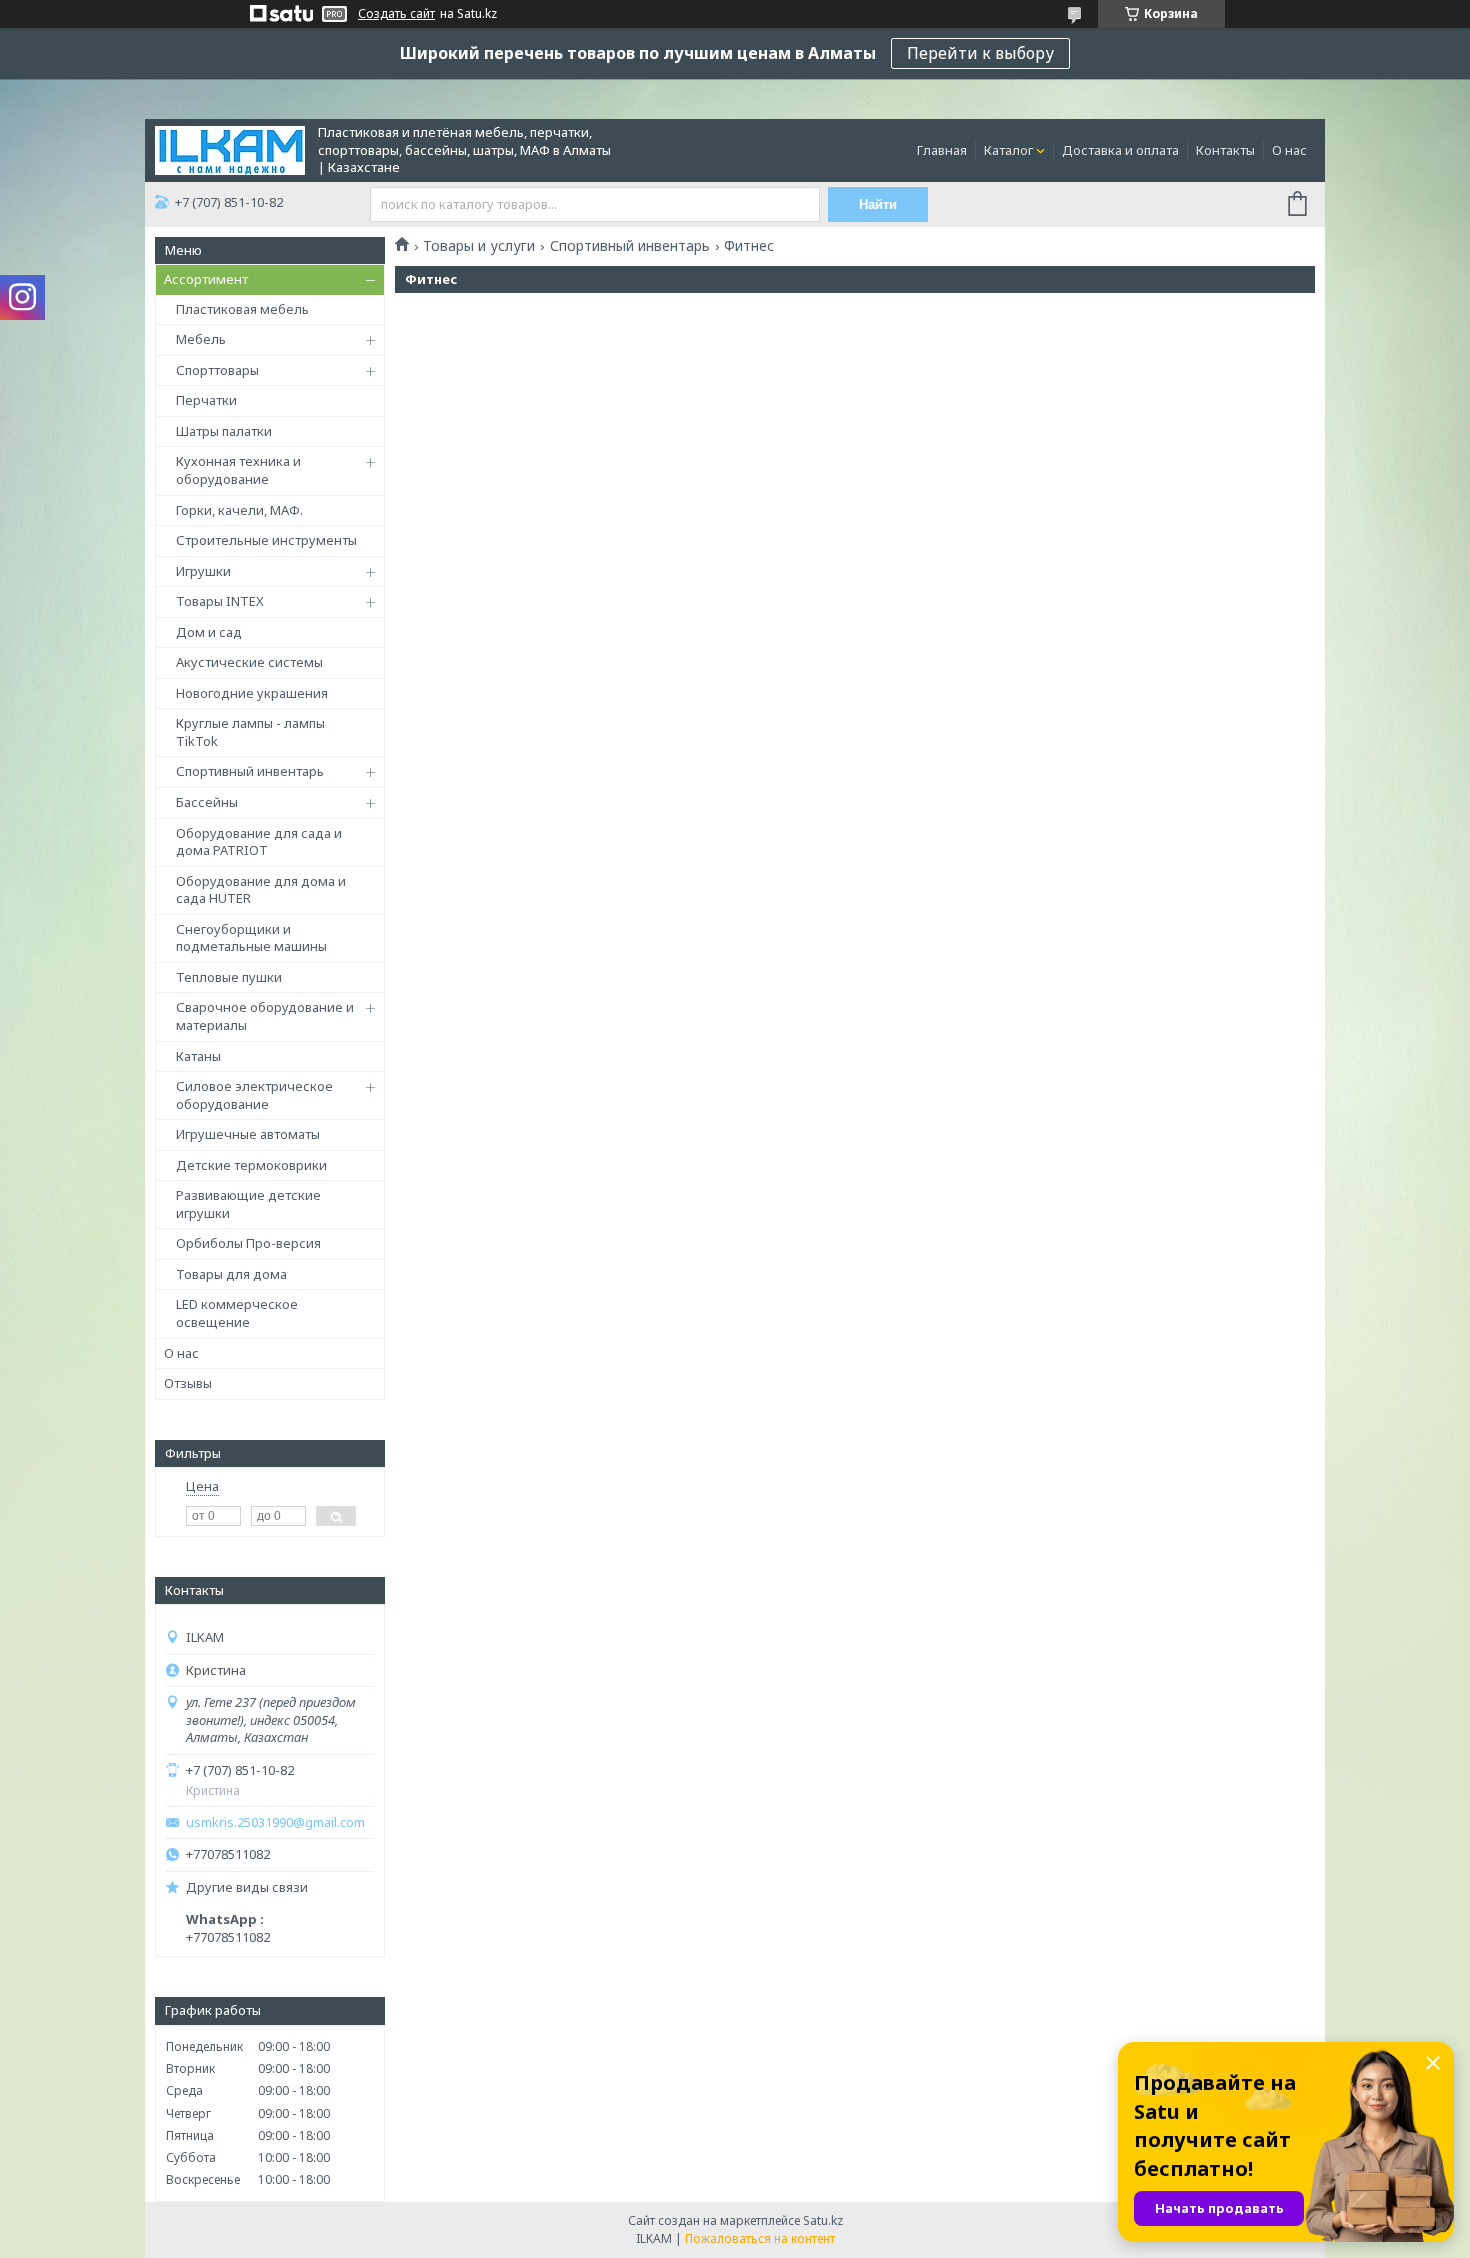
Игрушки (203, 571)
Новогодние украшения (252, 693)
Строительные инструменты (266, 540)
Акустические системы (249, 662)
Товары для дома (231, 1274)
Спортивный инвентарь (250, 771)
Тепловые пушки (229, 977)
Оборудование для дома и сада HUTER (261, 890)
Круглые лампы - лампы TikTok (250, 732)
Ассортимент (206, 279)
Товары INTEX (220, 601)
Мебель (201, 339)
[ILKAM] (230, 149)
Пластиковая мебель (242, 309)
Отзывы (188, 1383)
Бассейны (207, 802)
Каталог (1008, 150)
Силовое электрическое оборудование (254, 1095)
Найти (878, 204)
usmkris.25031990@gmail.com (275, 1822)
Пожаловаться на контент (760, 2238)
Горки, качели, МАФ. (239, 510)
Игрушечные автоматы (248, 1134)
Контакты (1225, 150)
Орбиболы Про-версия (248, 1243)
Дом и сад (209, 632)
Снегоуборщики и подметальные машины (251, 938)
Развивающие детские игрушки (248, 1204)
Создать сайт (396, 14)
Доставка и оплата (1120, 150)
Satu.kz (823, 2220)
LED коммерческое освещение (237, 1313)
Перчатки (206, 400)
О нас (1289, 150)
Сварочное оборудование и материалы (265, 1016)
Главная (942, 150)
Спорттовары (217, 370)
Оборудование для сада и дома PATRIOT (259, 842)
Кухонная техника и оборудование (238, 470)
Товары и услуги (479, 246)
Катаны (198, 1056)
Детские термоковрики (251, 1165)
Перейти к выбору (980, 53)
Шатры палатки (224, 431)
